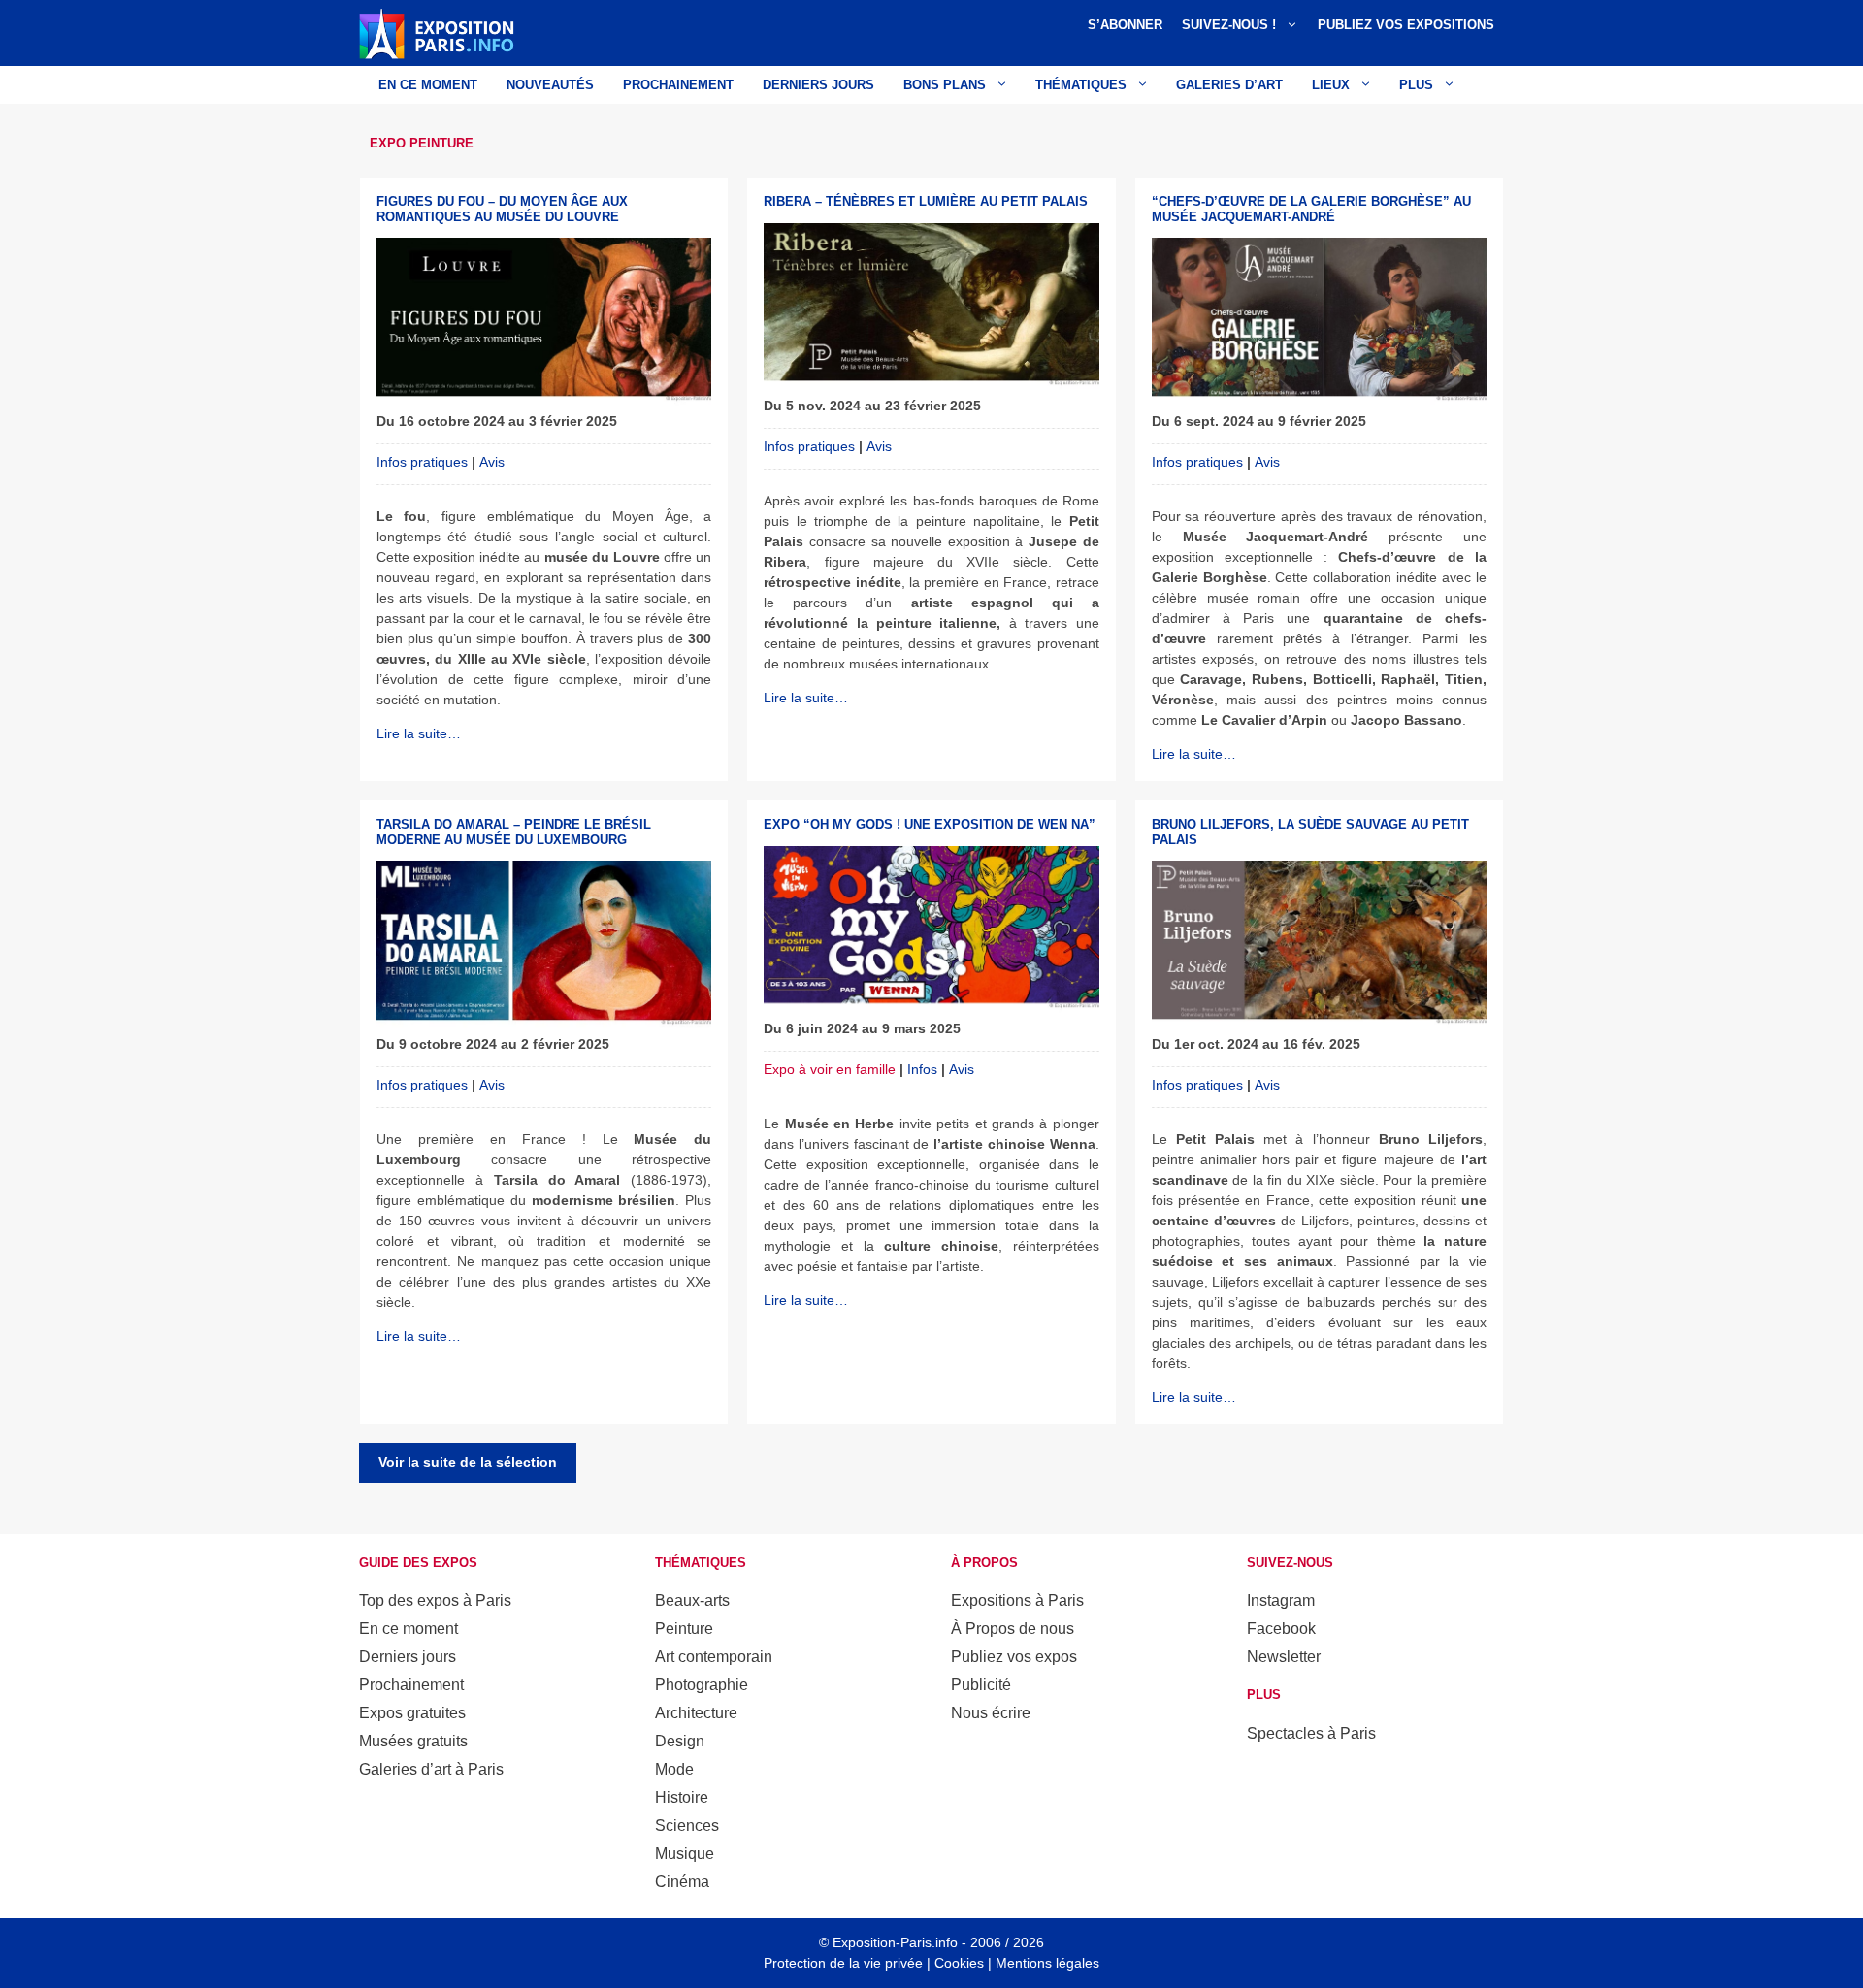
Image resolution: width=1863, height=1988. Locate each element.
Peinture (684, 1629)
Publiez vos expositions (1406, 25)
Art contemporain (714, 1657)
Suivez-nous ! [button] (1229, 25)
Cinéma (682, 1882)
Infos (922, 1069)
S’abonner (1125, 25)
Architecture (696, 1713)
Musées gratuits (413, 1741)
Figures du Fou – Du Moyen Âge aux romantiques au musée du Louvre (502, 209)
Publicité (981, 1685)
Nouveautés (550, 85)
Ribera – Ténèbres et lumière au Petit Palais (926, 201)
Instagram (1281, 1600)
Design (680, 1741)
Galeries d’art (1229, 85)
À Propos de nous (1013, 1629)
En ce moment (428, 85)
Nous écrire (991, 1713)
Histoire (682, 1797)
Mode (674, 1769)
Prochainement (678, 85)
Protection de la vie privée (843, 1963)
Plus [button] (1416, 85)
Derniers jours (818, 85)
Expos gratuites (412, 1713)
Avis (492, 462)
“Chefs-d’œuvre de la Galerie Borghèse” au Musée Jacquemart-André (1311, 209)
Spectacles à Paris (1311, 1733)
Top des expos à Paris (435, 1600)
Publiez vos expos (1014, 1657)
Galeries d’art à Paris (431, 1769)
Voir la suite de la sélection (468, 1462)
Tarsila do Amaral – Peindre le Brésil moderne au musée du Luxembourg (514, 832)
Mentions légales (1047, 1963)
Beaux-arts (692, 1600)
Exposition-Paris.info (895, 1942)
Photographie (702, 1685)
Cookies (959, 1963)
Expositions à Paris (1017, 1600)
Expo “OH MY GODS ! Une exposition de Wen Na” (930, 824)
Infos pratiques (422, 462)
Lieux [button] (1331, 85)
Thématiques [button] (1081, 85)
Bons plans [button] (945, 85)
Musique (685, 1854)
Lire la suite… (419, 733)
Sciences (687, 1825)
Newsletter (1284, 1657)
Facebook (1281, 1629)
